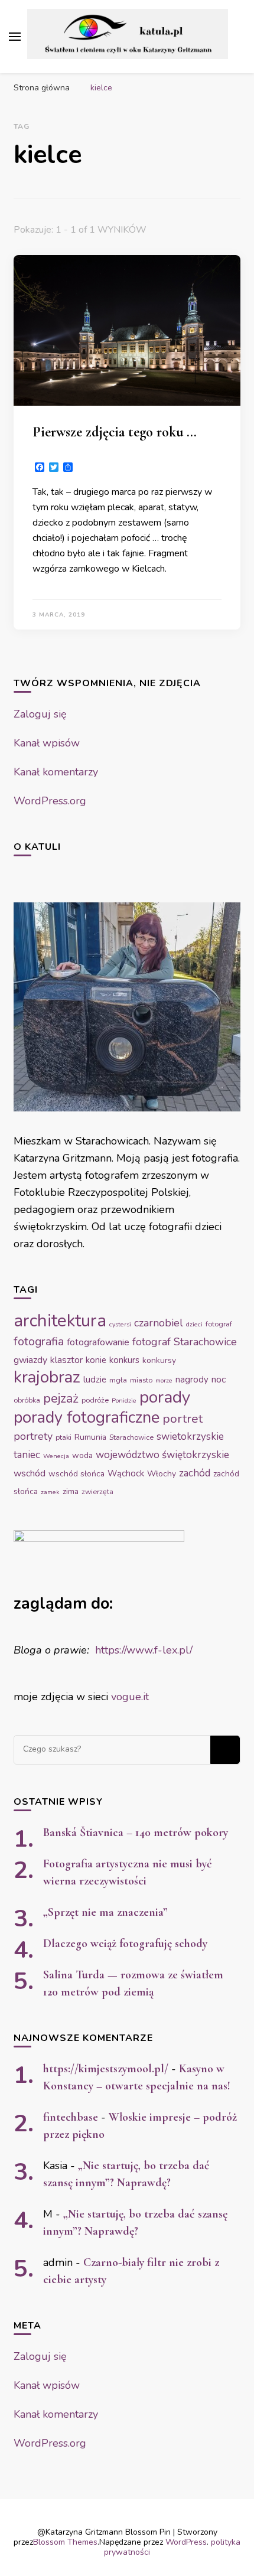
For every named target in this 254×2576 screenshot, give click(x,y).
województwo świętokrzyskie (162, 1455)
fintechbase (71, 2117)
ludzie (95, 1380)
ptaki (63, 1437)
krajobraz (47, 1377)
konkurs (124, 1360)
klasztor (66, 1360)
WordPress (186, 2542)
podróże (95, 1400)
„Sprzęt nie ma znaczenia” (105, 1912)
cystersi (120, 1324)
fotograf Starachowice (185, 1342)
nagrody (192, 1380)
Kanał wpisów (47, 743)
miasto (141, 1380)
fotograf (219, 1324)
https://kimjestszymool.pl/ (106, 2069)
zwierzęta (97, 1492)
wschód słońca (76, 1474)
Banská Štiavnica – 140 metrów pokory (136, 1832)
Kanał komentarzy (56, 772)
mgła (118, 1380)
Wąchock (126, 1473)
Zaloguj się (40, 714)
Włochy (162, 1474)
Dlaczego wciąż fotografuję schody (125, 1944)
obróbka (27, 1400)
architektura (60, 1320)
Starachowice (131, 1437)
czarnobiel (159, 1323)
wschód (30, 1473)
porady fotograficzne (87, 1417)
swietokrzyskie (190, 1437)
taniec (27, 1455)
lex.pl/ (178, 1650)
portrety (33, 1436)
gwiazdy (30, 1360)
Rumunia (90, 1437)
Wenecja (56, 1456)
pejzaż (61, 1398)
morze (164, 1380)
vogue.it (130, 1697)
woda (82, 1455)
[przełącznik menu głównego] (15, 37)
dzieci (194, 1324)
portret (183, 1419)
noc (219, 1380)
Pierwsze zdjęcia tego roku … (115, 432)
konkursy (159, 1360)
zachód (195, 1473)
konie (96, 1360)
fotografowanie (98, 1342)
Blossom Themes (65, 2542)
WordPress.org (50, 801)
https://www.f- (129, 1650)
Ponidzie (124, 1401)
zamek (50, 1492)
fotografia (39, 1341)
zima (71, 1491)
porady (165, 1397)
